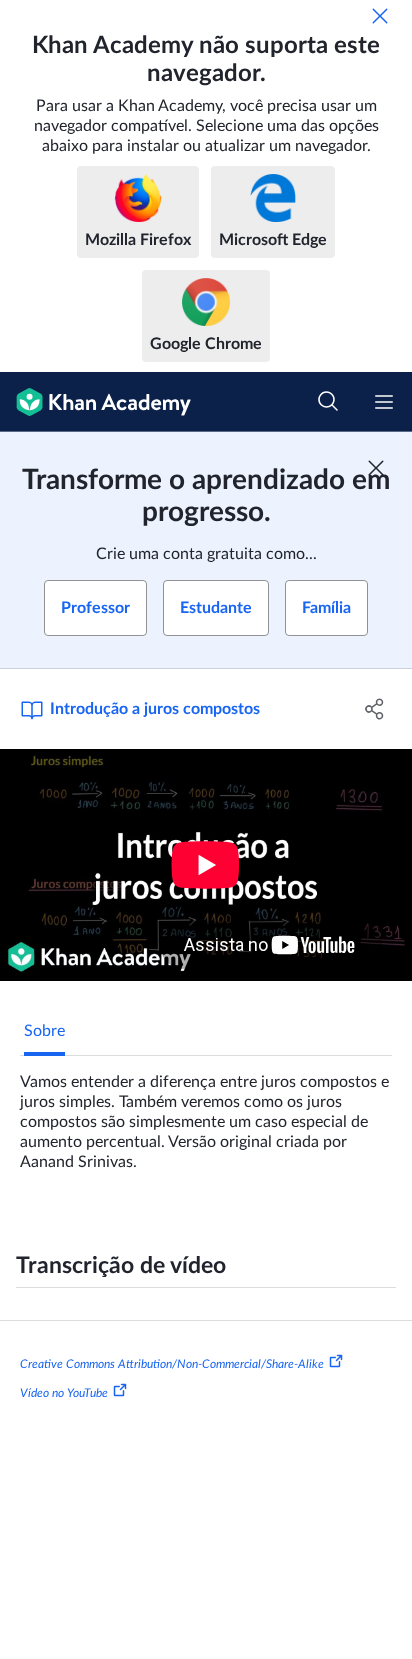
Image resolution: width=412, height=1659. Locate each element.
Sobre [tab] (44, 1031)
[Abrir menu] (384, 402)
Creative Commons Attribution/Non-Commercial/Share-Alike (172, 1363)
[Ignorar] (380, 16)
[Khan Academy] (95, 402)
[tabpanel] (206, 1114)
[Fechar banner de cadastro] (376, 468)
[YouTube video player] (206, 865)
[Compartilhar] (374, 709)
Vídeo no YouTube (64, 1393)
